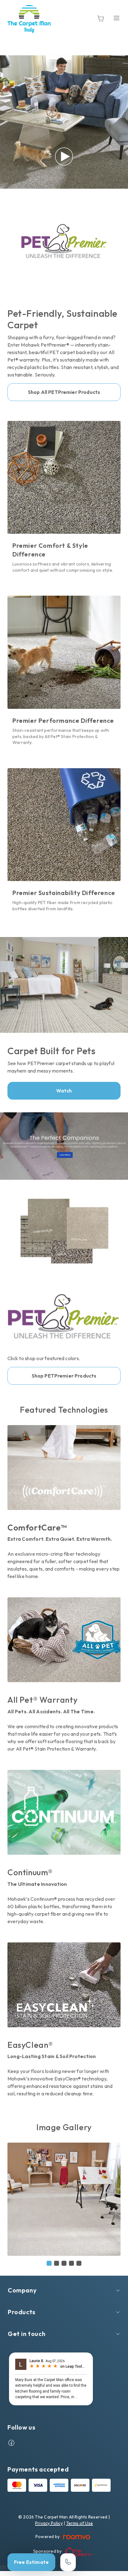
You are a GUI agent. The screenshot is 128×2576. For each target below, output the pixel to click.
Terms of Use (80, 2523)
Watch (64, 1091)
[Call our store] (68, 2562)
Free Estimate (31, 2562)
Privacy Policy (49, 2523)
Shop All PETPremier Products (64, 392)
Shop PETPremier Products (64, 1376)
